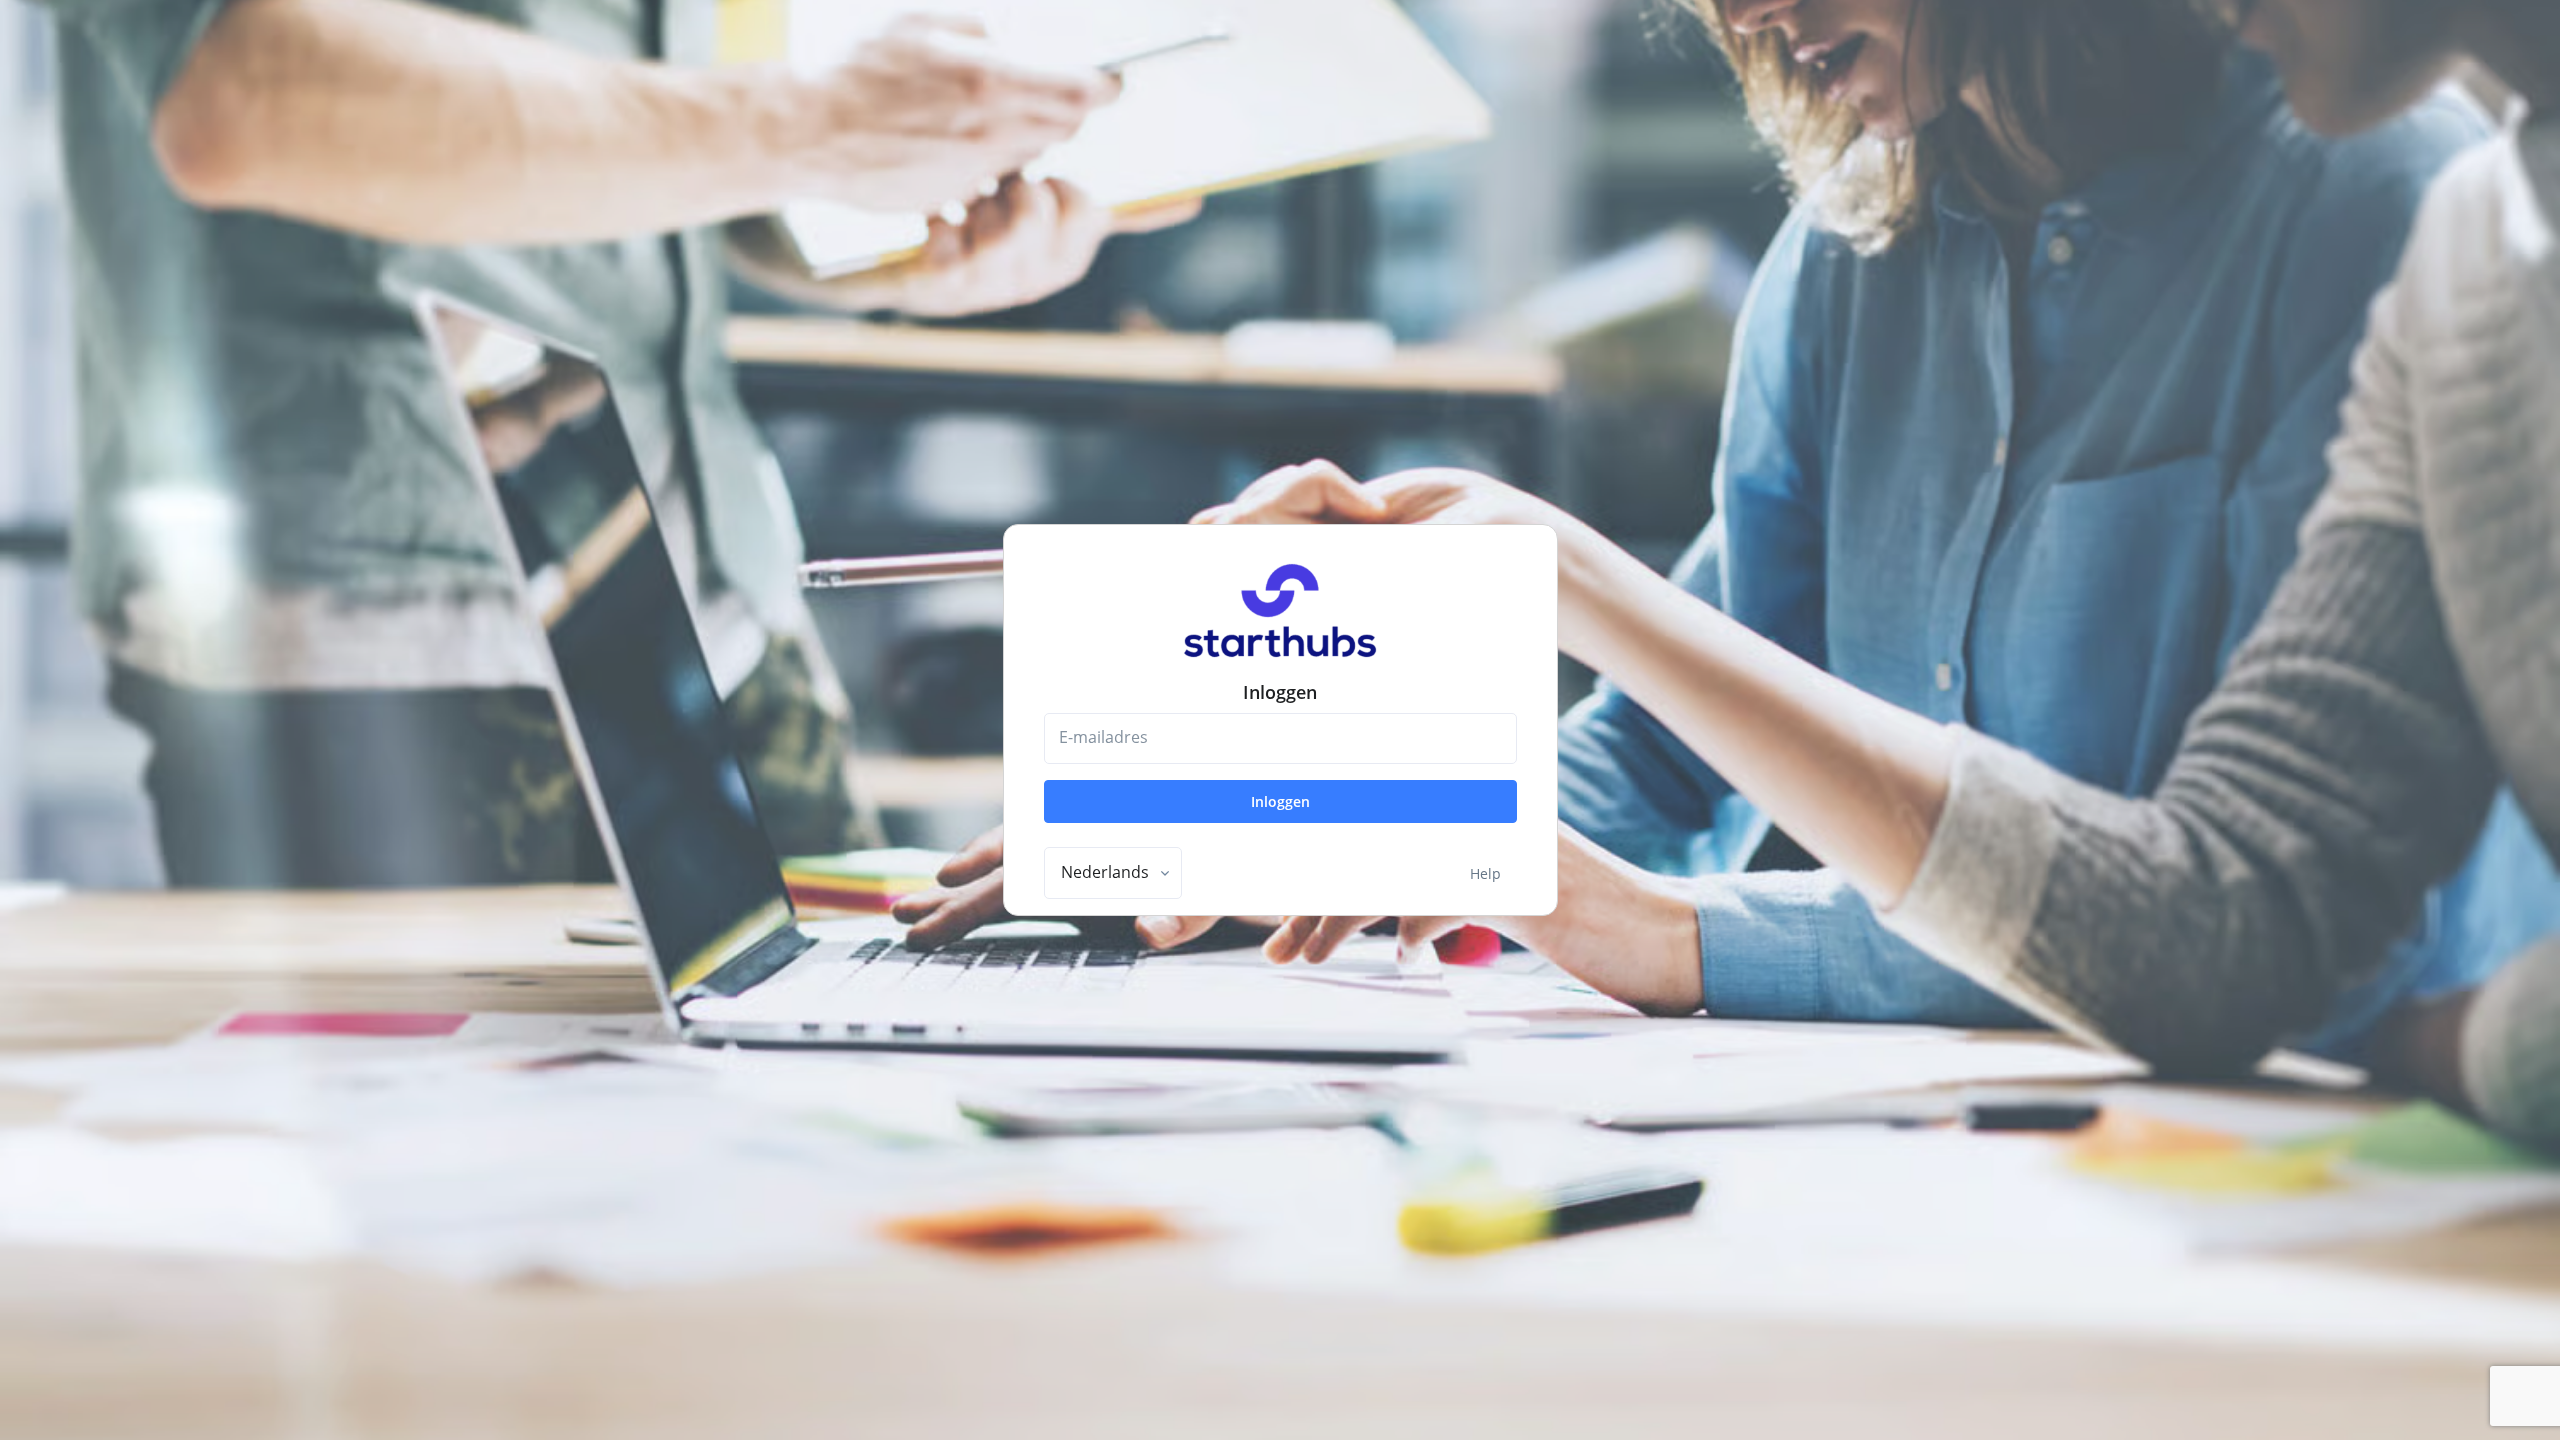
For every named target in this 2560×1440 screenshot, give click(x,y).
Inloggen (1280, 801)
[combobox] (1113, 873)
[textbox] (1105, 872)
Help (1485, 873)
